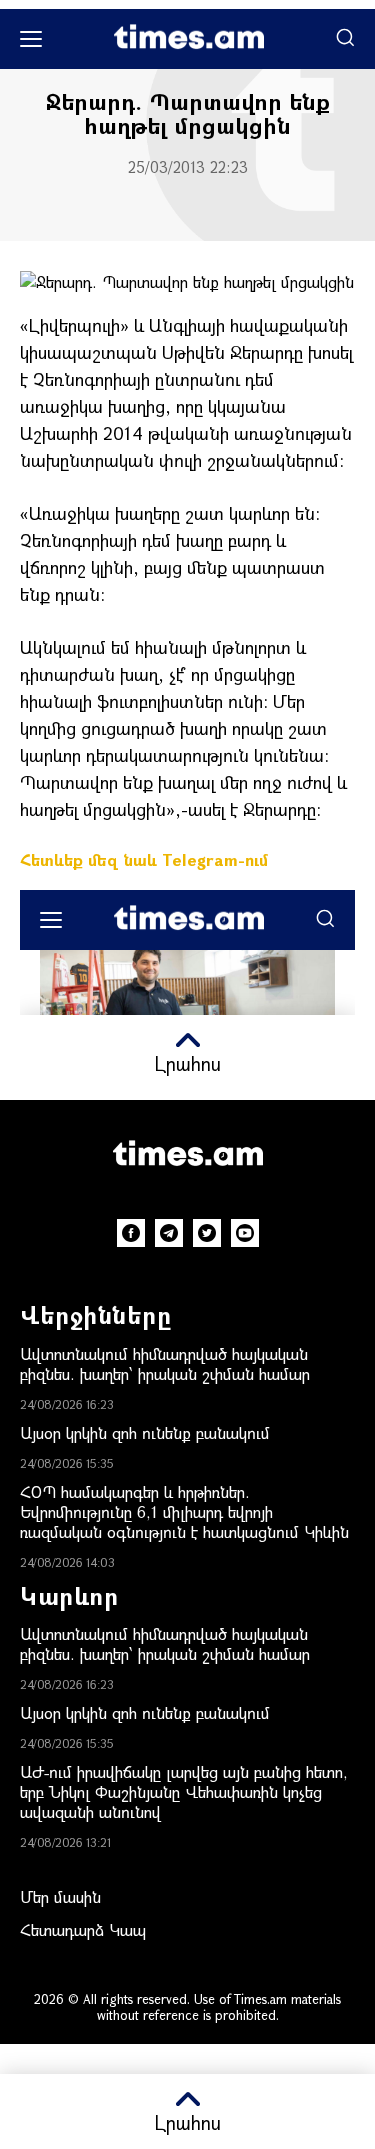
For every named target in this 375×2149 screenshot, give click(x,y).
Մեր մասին (60, 1896)
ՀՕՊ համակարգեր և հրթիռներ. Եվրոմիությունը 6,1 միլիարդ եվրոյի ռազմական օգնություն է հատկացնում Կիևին (184, 1511)
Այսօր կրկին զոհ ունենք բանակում (145, 1432)
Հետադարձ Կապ (83, 1929)
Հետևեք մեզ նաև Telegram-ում (144, 859)
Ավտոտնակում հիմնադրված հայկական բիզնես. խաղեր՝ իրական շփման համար (165, 1363)
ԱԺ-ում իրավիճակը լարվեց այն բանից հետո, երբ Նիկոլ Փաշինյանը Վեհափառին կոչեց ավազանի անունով (184, 1791)
